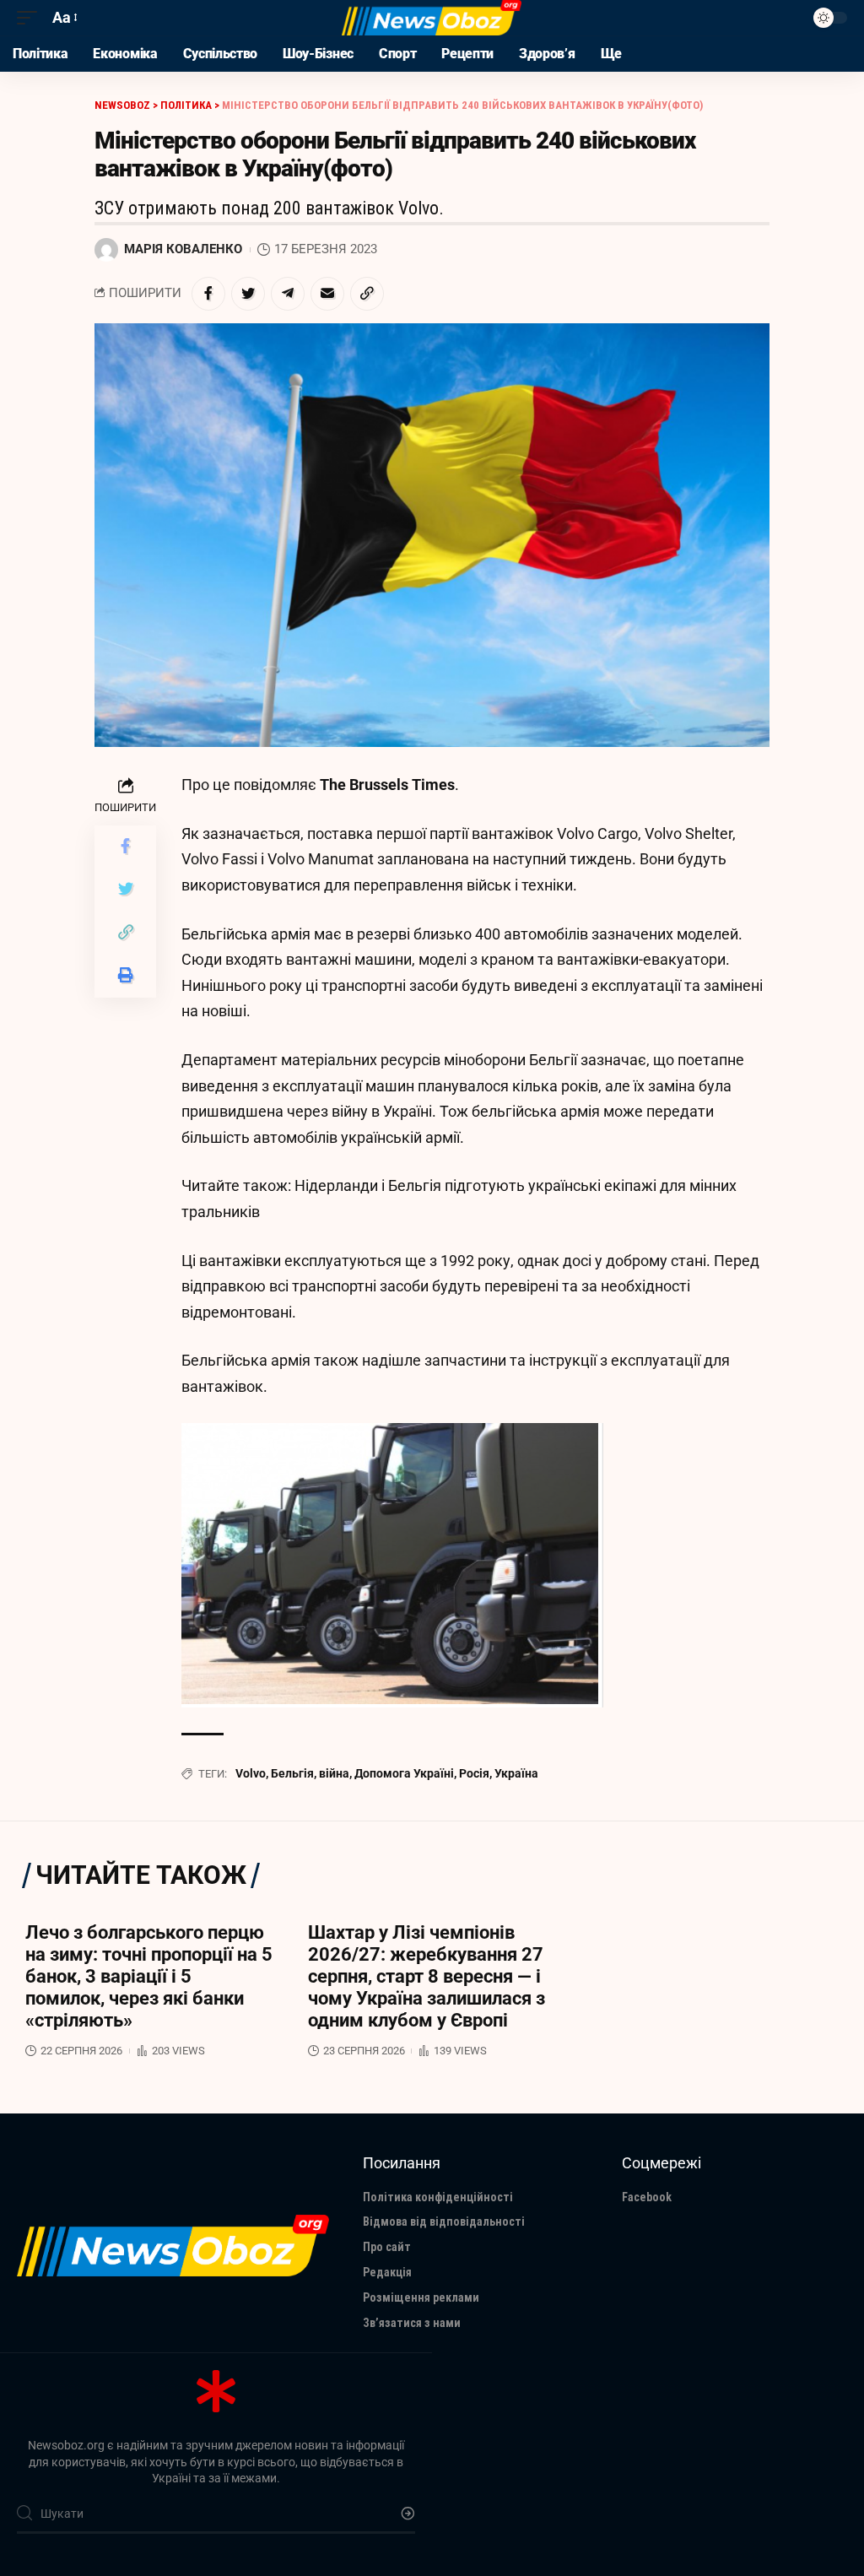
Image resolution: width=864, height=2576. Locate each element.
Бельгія (292, 1773)
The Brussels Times (387, 785)
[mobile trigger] (31, 18)
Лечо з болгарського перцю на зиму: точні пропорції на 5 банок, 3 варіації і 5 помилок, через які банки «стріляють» (149, 1976)
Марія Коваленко (183, 249)
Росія (474, 1773)
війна (334, 1773)
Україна (516, 1773)
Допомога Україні (404, 1773)
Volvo (251, 1773)
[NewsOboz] (432, 18)
